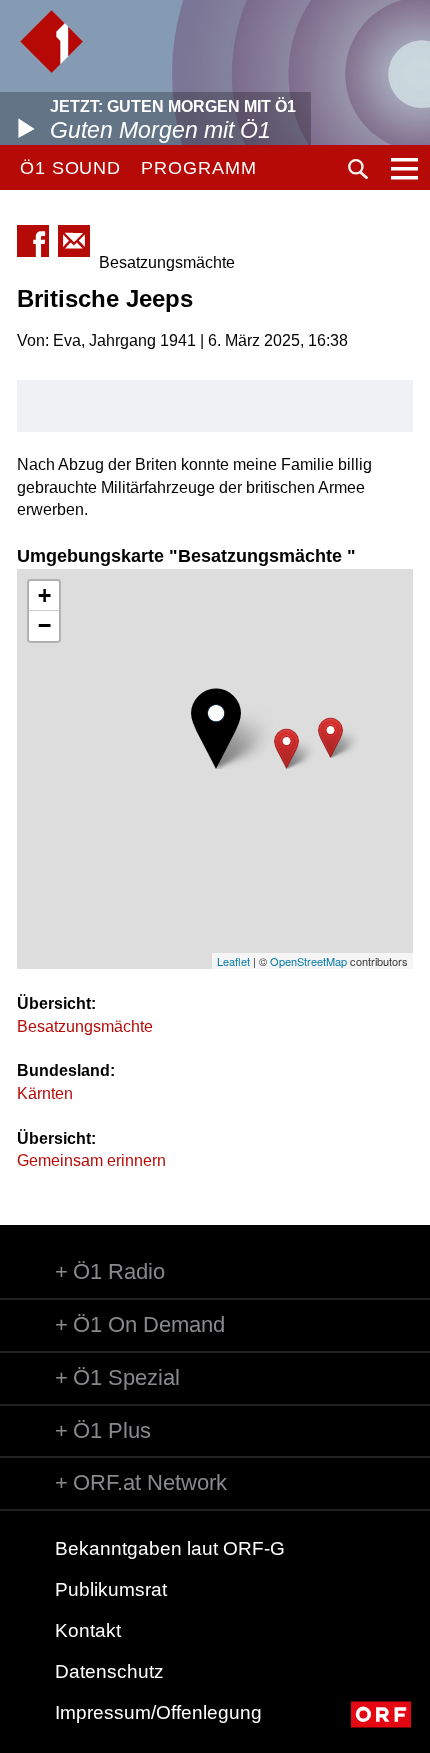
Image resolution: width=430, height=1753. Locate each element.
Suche (358, 169)
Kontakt (88, 1630)
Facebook (33, 241)
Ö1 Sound (70, 168)
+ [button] (44, 595)
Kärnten (45, 1093)
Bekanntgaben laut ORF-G (170, 1548)
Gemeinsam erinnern (91, 1160)
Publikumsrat (111, 1589)
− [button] (44, 625)
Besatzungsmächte (85, 1026)
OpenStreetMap (308, 961)
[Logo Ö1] (51, 41)
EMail (74, 241)
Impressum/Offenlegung (158, 1712)
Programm (198, 168)
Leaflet (233, 961)
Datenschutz (109, 1671)
